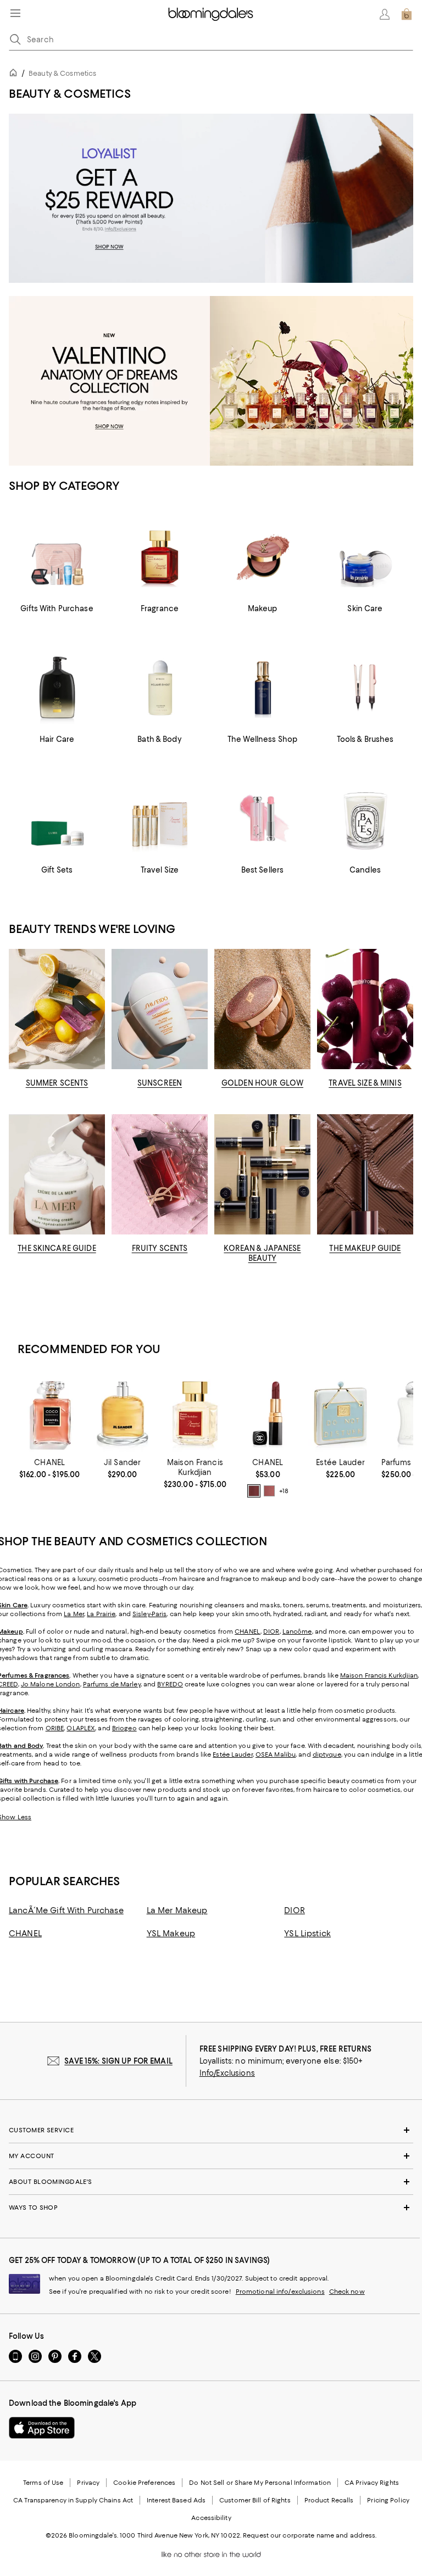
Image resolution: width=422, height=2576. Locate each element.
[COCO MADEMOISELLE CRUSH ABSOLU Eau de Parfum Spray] (49, 1413)
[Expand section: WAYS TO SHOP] (211, 2208)
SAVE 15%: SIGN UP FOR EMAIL (118, 2061)
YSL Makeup (171, 1934)
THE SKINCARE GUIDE (57, 1248)
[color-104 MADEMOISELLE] (269, 1491)
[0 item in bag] (407, 14)
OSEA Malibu (276, 1754)
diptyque (327, 1754)
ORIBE (55, 1728)
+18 (284, 1491)
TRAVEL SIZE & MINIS (365, 1083)
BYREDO (170, 1684)
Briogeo (124, 1728)
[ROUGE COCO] (268, 1413)
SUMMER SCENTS (57, 1083)
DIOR (271, 1631)
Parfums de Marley (112, 1684)
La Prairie (101, 1614)
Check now (347, 2292)
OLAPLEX (81, 1728)
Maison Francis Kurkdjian (379, 1675)
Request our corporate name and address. (310, 2535)
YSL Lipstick (307, 1934)
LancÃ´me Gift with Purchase (66, 1910)
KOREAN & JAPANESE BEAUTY (262, 1253)
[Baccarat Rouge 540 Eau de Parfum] (195, 1413)
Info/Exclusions (227, 2073)
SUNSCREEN (160, 1083)
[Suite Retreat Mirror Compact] (340, 1413)
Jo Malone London (51, 1684)
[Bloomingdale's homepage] (15, 74)
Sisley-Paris (149, 1614)
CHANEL (248, 1631)
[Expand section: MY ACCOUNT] (211, 2156)
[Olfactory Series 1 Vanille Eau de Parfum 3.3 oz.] (122, 1413)
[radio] (254, 1491)
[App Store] (42, 2428)
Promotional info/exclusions (280, 2292)
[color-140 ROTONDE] (254, 1491)
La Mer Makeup (177, 1910)
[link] (49, 1468)
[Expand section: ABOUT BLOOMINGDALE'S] (211, 2182)
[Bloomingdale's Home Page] (211, 14)
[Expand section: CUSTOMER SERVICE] (211, 2130)
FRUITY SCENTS (160, 1248)
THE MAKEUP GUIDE (365, 1248)
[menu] (15, 13)
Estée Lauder (232, 1754)
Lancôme (297, 1631)
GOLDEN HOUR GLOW (262, 1083)
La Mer (74, 1614)
